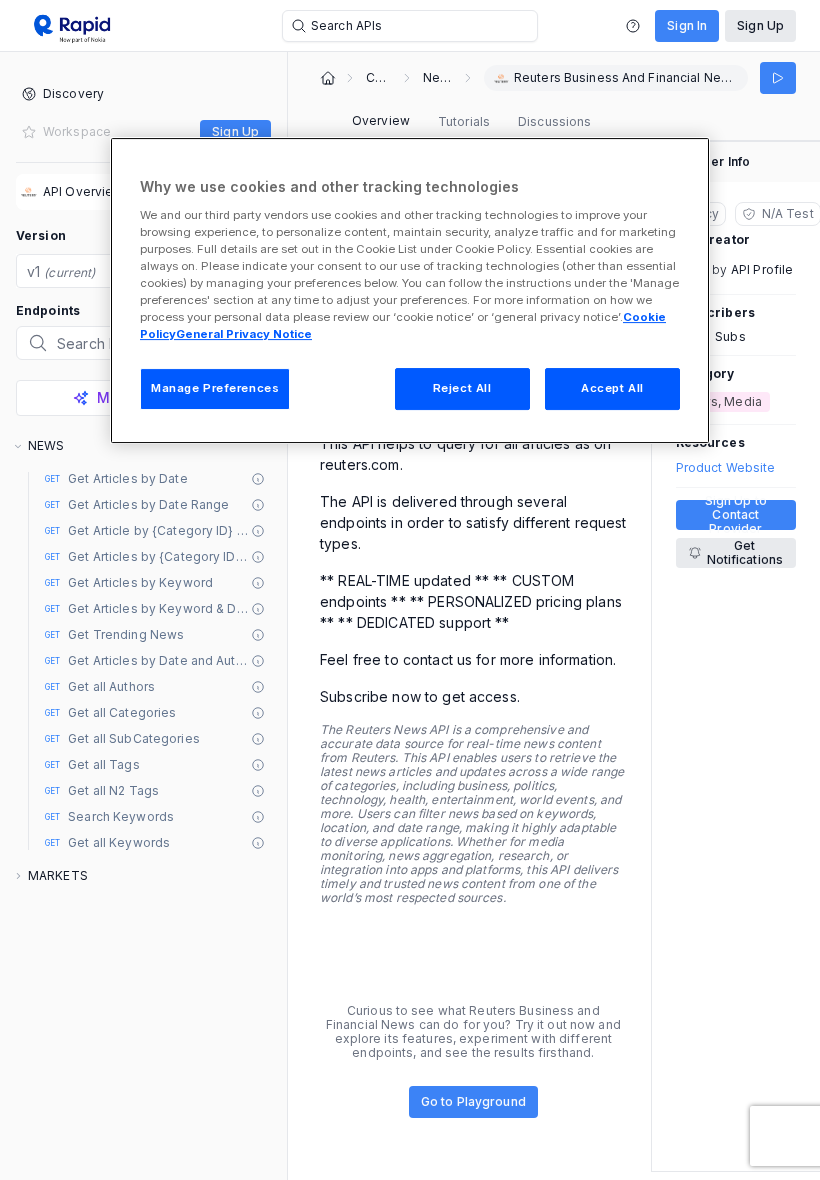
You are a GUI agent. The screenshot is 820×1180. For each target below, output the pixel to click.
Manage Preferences (215, 388)
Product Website (726, 468)
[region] (410, 290)
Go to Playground (473, 1101)
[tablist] (471, 122)
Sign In (687, 25)
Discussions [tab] (554, 121)
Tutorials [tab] (464, 121)
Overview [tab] (381, 120)
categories (378, 78)
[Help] (633, 26)
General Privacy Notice (244, 334)
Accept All (612, 388)
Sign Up (760, 25)
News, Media (437, 78)
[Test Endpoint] (778, 78)
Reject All (462, 388)
